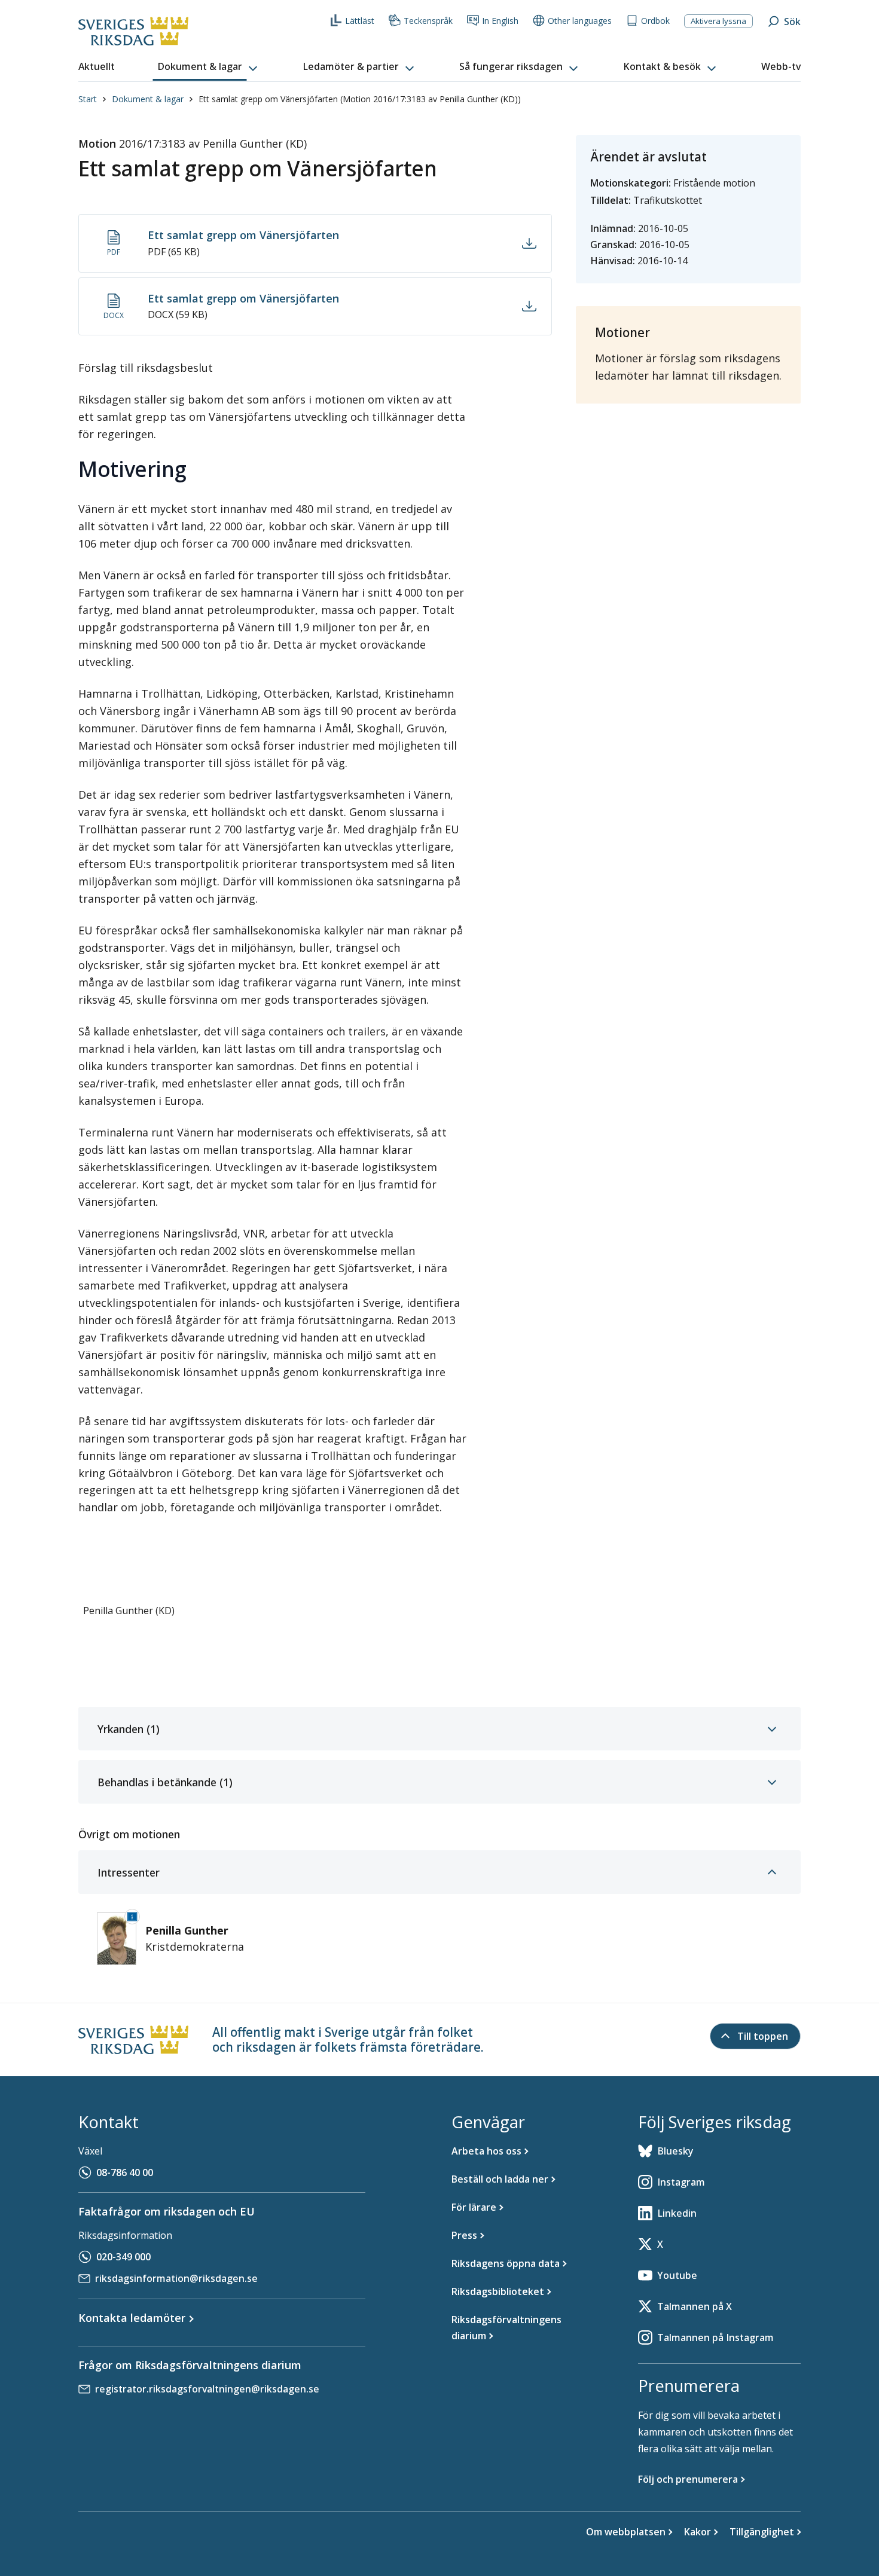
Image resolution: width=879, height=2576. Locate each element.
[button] (209, 67)
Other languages (580, 21)
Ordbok (655, 21)
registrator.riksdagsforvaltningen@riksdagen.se (207, 2389)
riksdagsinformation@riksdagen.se (176, 2278)
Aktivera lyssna (718, 21)
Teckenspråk (428, 21)
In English (500, 21)
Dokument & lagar (148, 99)
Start (88, 99)
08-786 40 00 (125, 2172)
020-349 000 (123, 2257)
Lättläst (360, 21)
